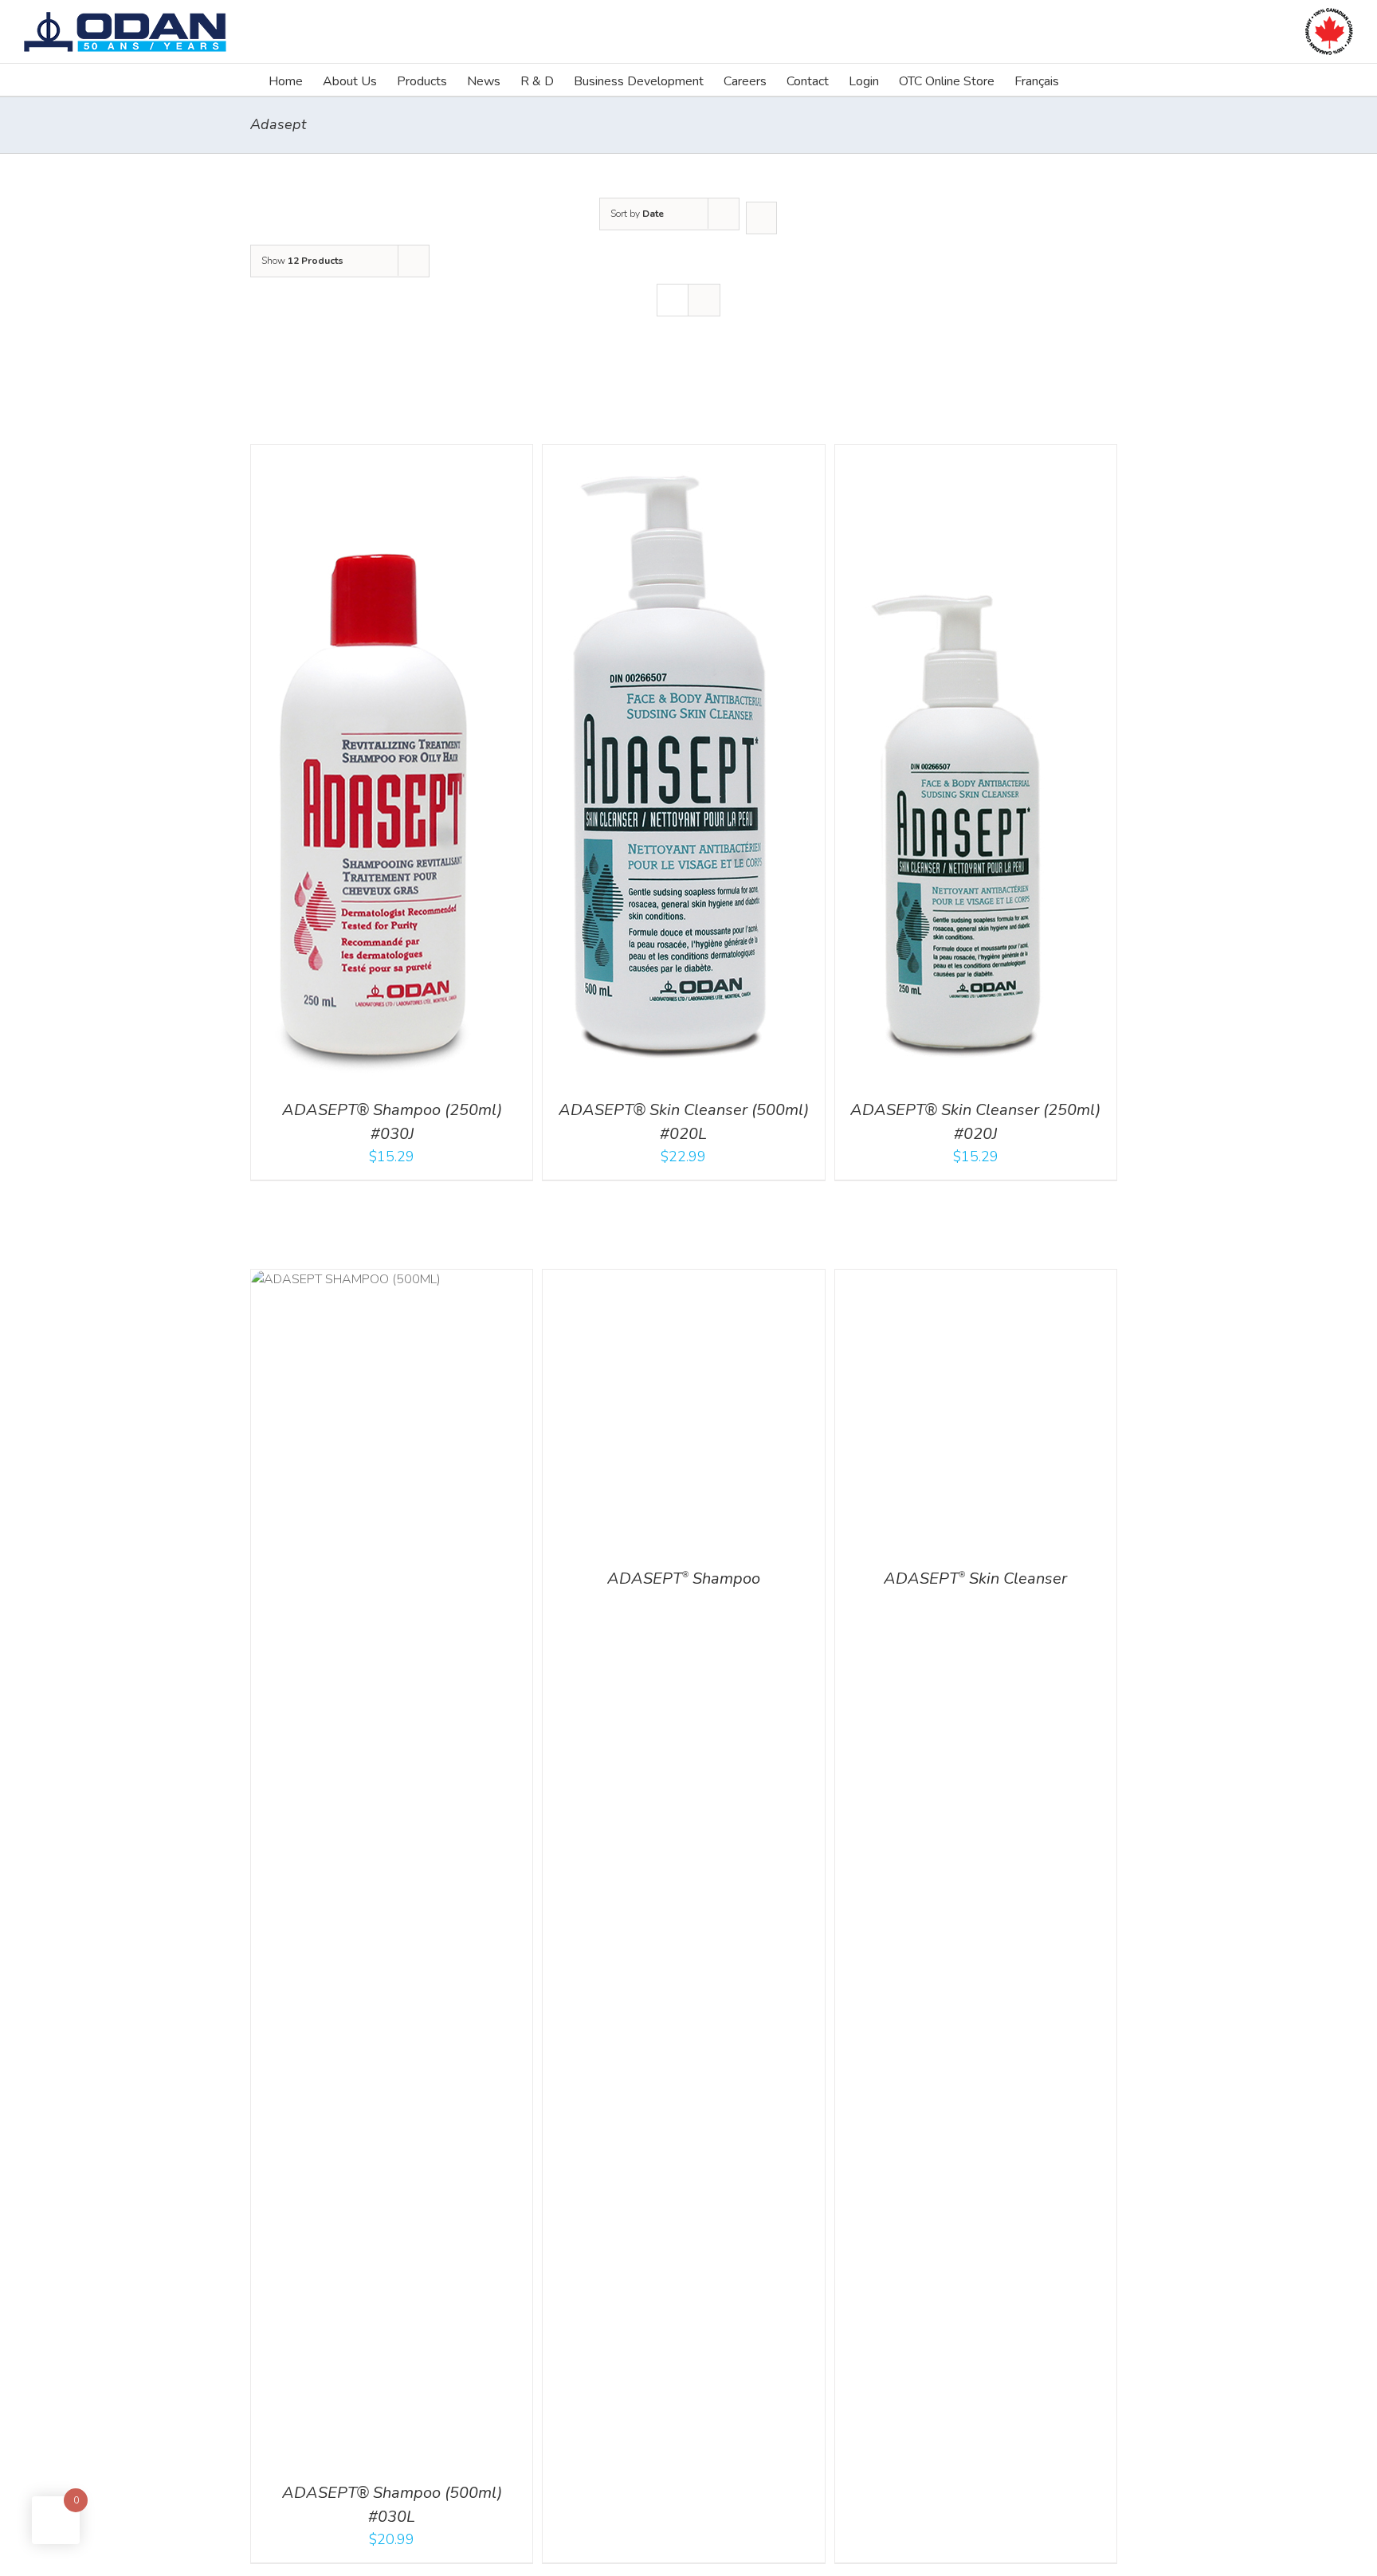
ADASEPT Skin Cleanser (975, 2493)
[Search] (1084, 80)
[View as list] (704, 300)
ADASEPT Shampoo (684, 2493)
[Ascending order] (761, 218)
